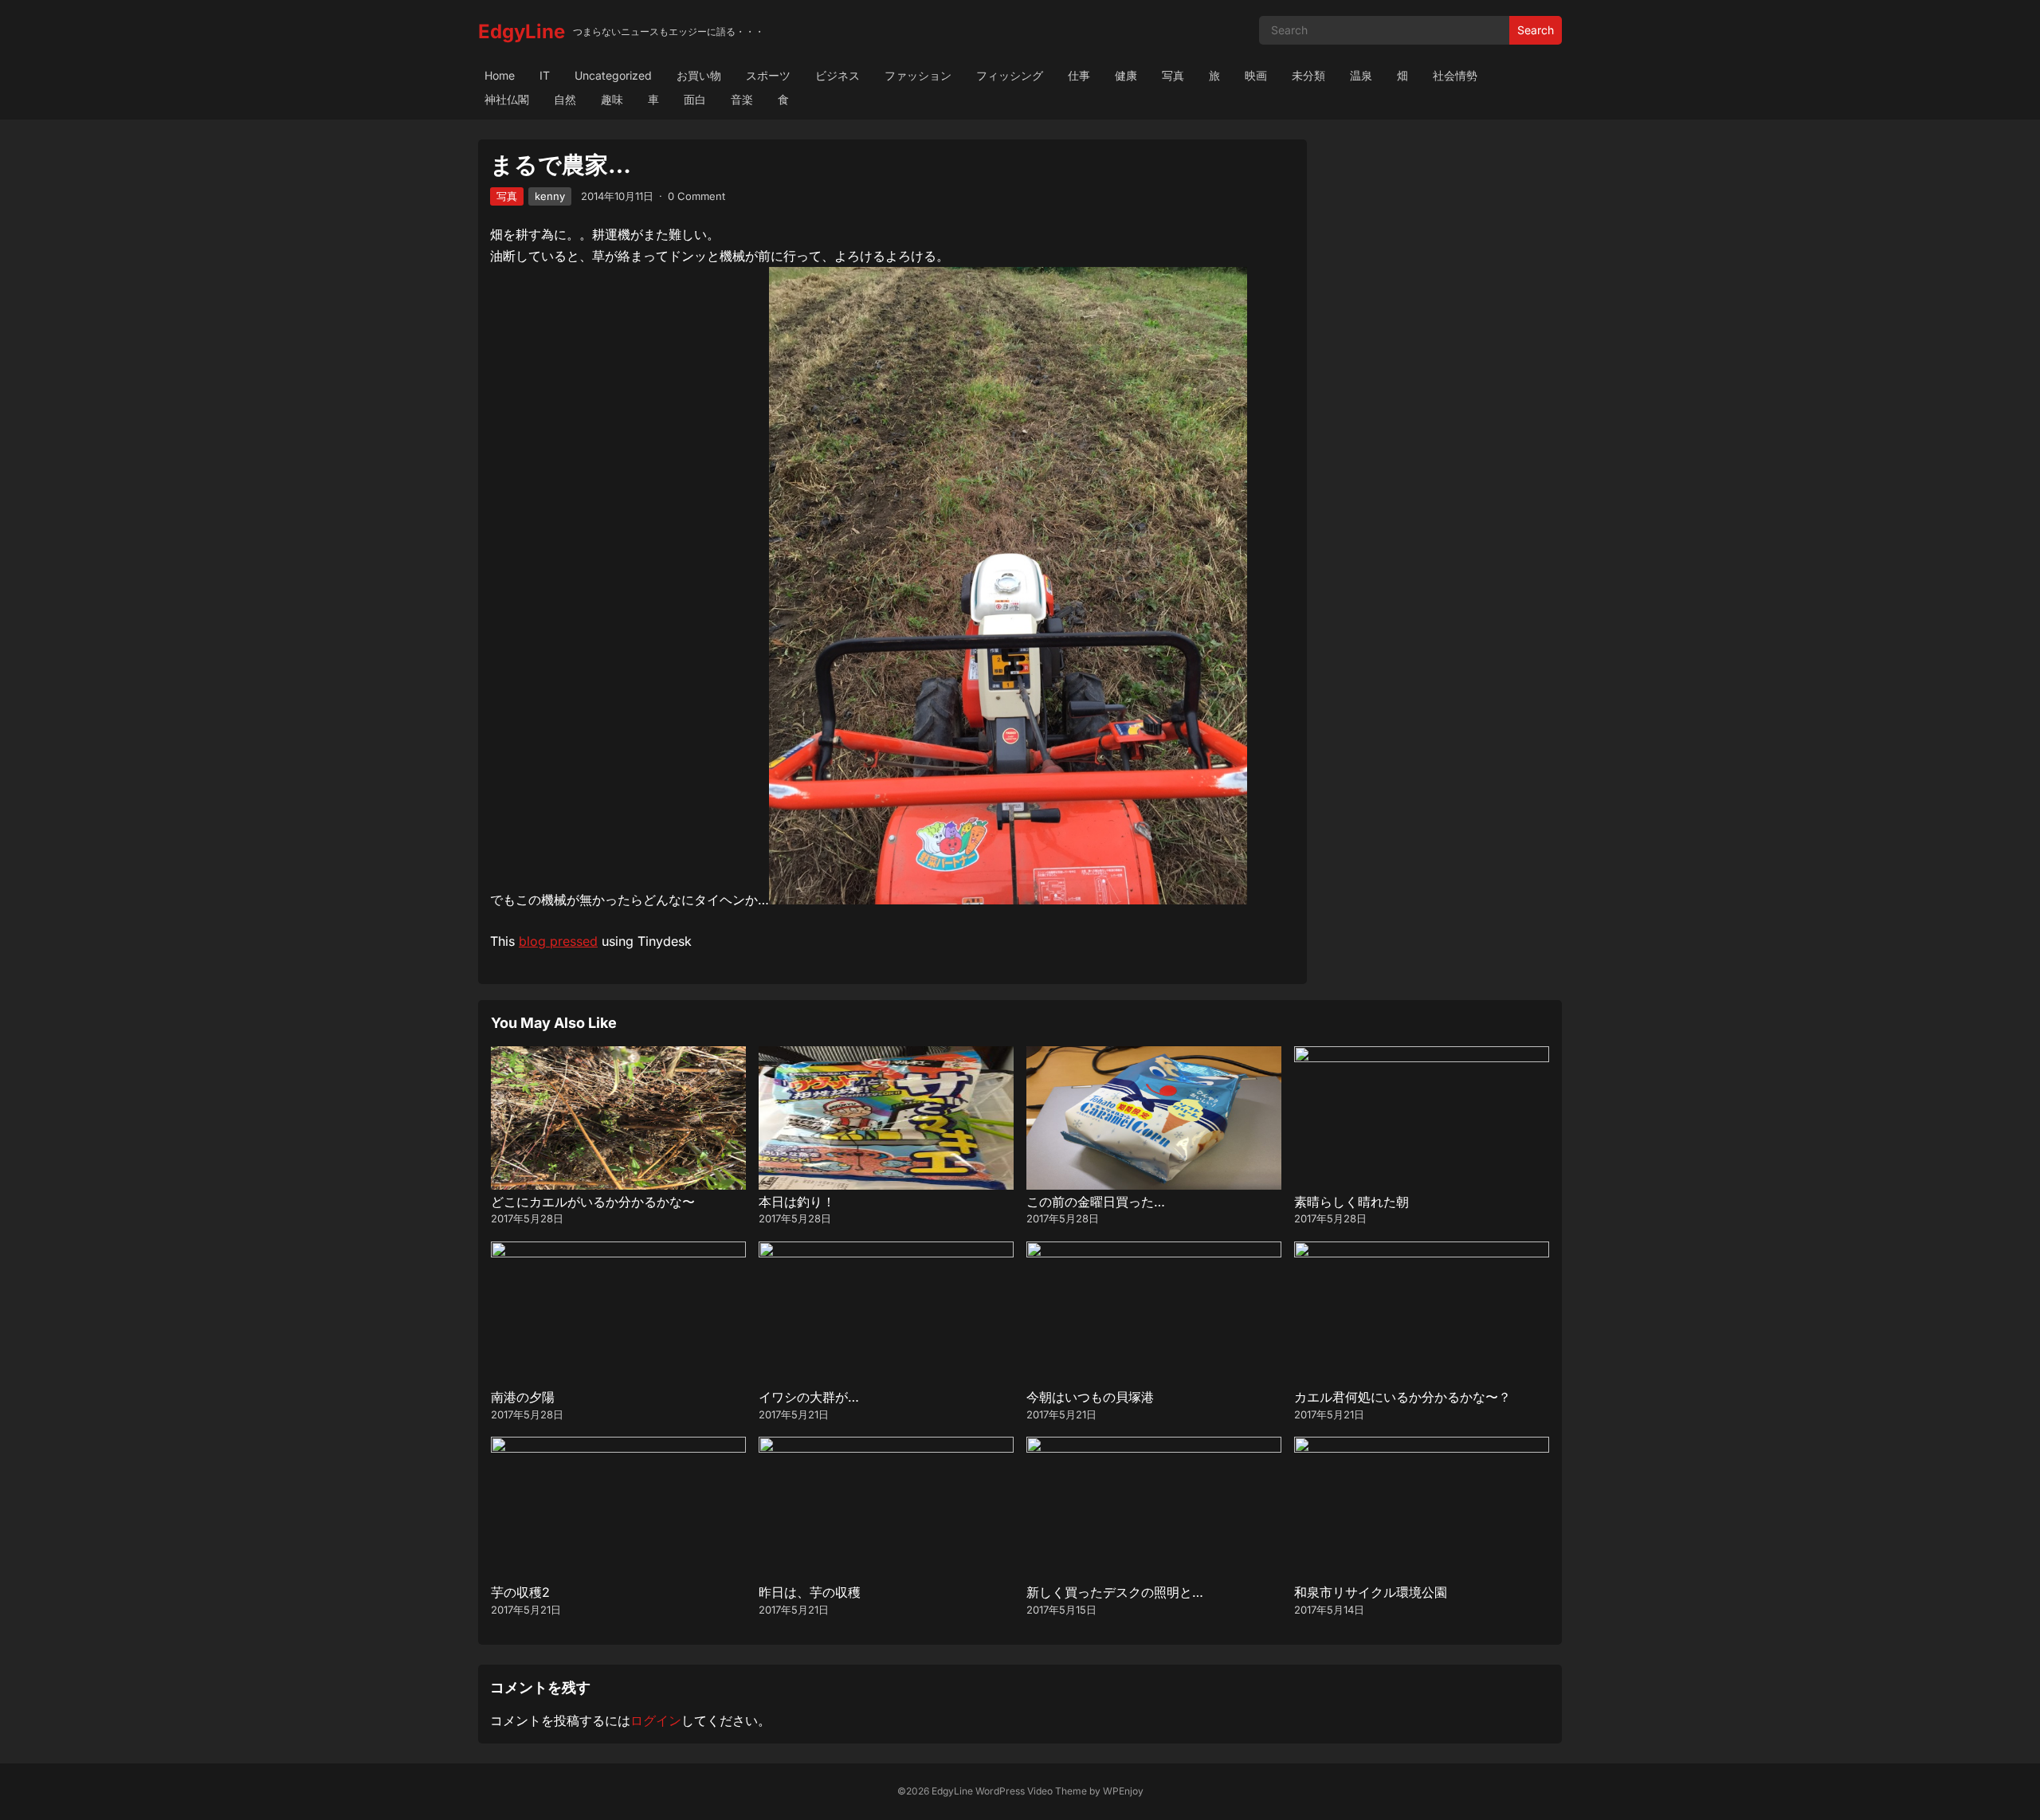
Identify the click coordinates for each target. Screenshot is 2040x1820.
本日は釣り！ (797, 1202)
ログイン (656, 1720)
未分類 (1308, 75)
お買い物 (699, 75)
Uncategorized (613, 75)
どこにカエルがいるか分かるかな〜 (593, 1202)
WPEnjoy (1123, 1791)
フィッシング (1010, 75)
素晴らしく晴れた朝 (1351, 1202)
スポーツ (768, 75)
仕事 (1079, 75)
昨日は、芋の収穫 (810, 1592)
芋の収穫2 (520, 1592)
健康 (1126, 75)
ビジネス (838, 75)
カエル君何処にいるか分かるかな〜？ (1402, 1397)
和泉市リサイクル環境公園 (1371, 1592)
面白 (695, 99)
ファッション (918, 75)
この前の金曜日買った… (1096, 1202)
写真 (1173, 75)
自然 (565, 99)
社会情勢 (1455, 75)
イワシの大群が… (809, 1397)
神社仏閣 (507, 99)
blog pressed (558, 941)
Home (500, 75)
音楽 (742, 99)
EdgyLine (522, 31)
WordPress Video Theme (1031, 1791)
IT (545, 75)
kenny (550, 196)
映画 (1256, 75)
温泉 (1361, 75)
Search (1536, 30)
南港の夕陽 (523, 1397)
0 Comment (696, 196)
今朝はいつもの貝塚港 (1090, 1397)
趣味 (612, 99)
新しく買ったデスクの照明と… (1115, 1592)
